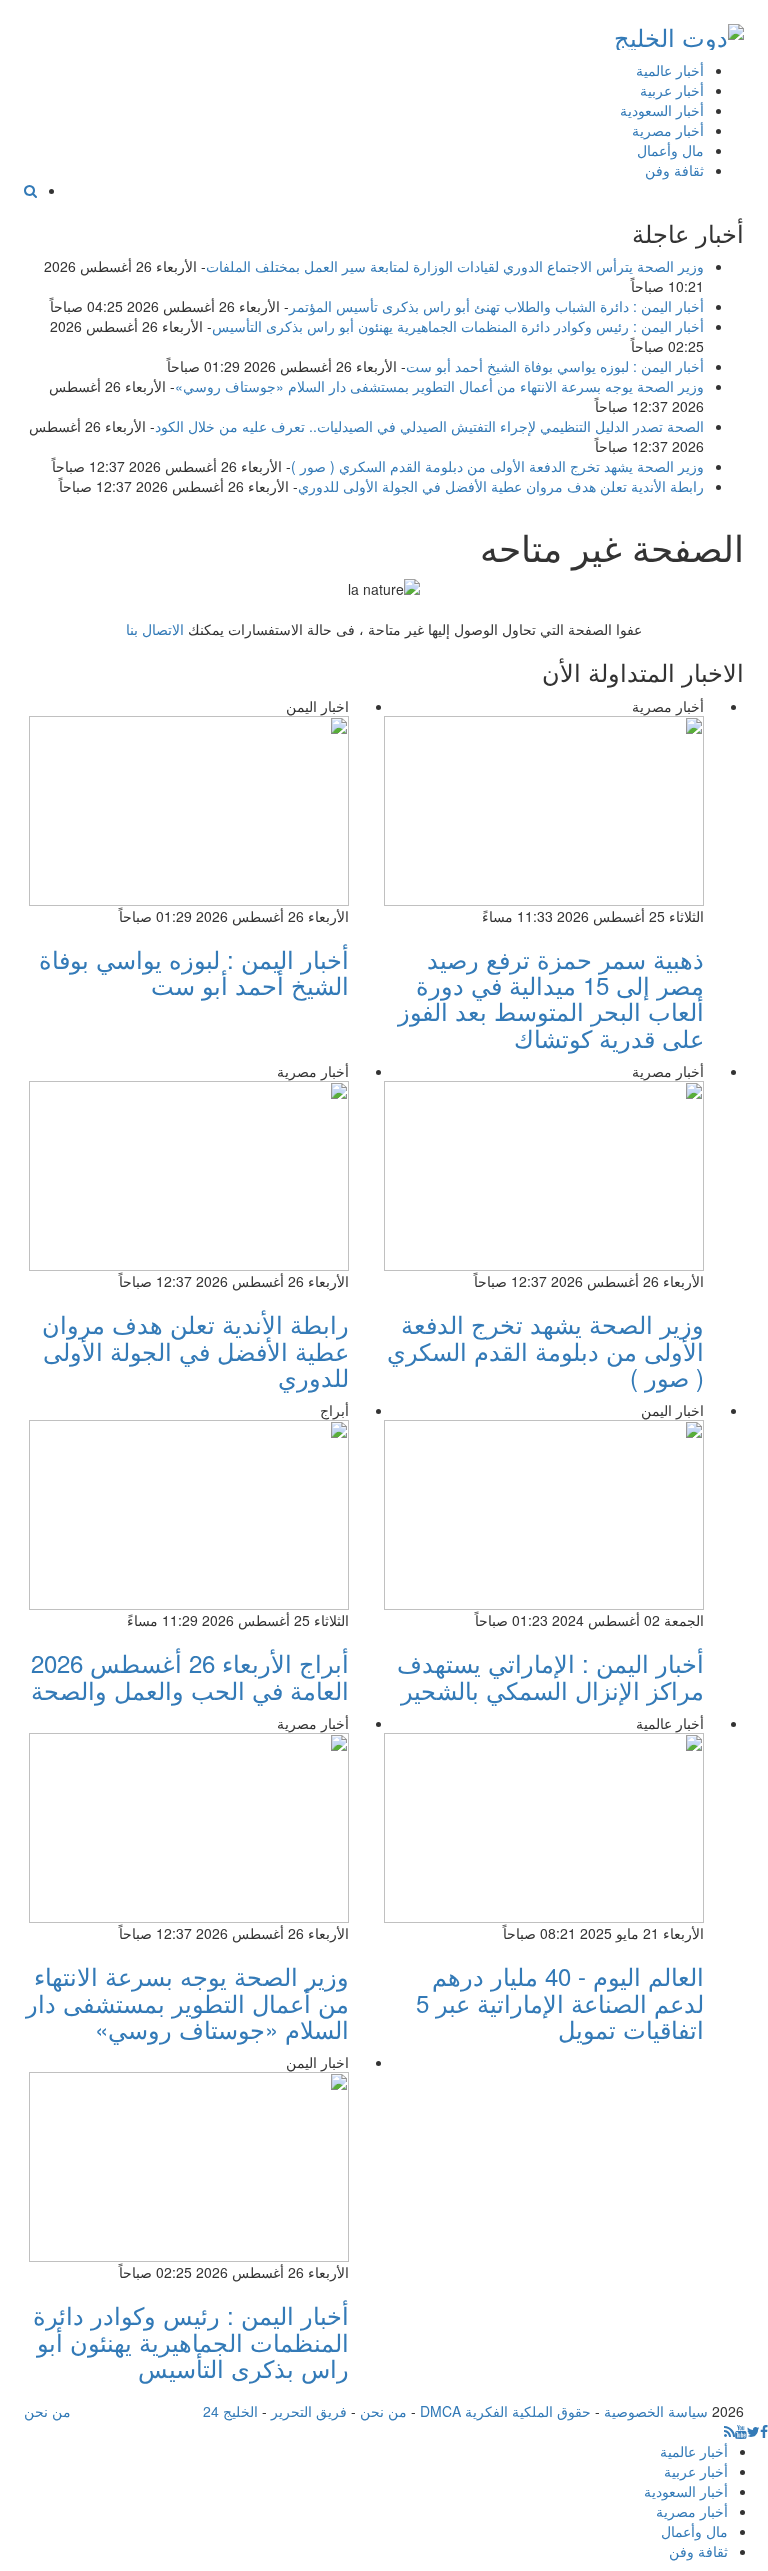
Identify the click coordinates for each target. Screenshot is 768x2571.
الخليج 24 (230, 2411)
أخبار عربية (672, 90)
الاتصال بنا (155, 629)
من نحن (383, 2411)
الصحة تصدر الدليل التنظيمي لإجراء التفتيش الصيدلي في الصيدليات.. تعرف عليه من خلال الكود (429, 426)
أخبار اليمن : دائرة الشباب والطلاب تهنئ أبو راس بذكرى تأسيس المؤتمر (496, 306)
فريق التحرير (309, 2411)
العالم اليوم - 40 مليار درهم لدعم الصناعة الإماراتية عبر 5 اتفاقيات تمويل (560, 2002)
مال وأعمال (670, 150)
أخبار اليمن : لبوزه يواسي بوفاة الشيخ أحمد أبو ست (555, 366)
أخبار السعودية (662, 110)
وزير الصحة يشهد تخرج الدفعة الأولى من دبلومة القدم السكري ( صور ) (497, 466)
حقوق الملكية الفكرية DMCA (505, 2411)
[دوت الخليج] (679, 32)
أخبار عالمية (670, 70)
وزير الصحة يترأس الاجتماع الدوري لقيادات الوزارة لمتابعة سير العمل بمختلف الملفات (455, 266)
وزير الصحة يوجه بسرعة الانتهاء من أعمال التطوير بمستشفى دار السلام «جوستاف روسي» (439, 386)
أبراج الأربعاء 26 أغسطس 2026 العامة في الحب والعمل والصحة (190, 1675)
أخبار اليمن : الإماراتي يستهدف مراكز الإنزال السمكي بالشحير (550, 1675)
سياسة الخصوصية (656, 2411)
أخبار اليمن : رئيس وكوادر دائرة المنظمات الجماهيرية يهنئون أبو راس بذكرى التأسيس (458, 326)
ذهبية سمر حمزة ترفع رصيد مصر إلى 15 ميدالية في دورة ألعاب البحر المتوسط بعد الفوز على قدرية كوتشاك (551, 998)
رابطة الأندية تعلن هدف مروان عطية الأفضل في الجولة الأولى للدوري (501, 486)
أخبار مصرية (668, 130)
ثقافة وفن (674, 170)
